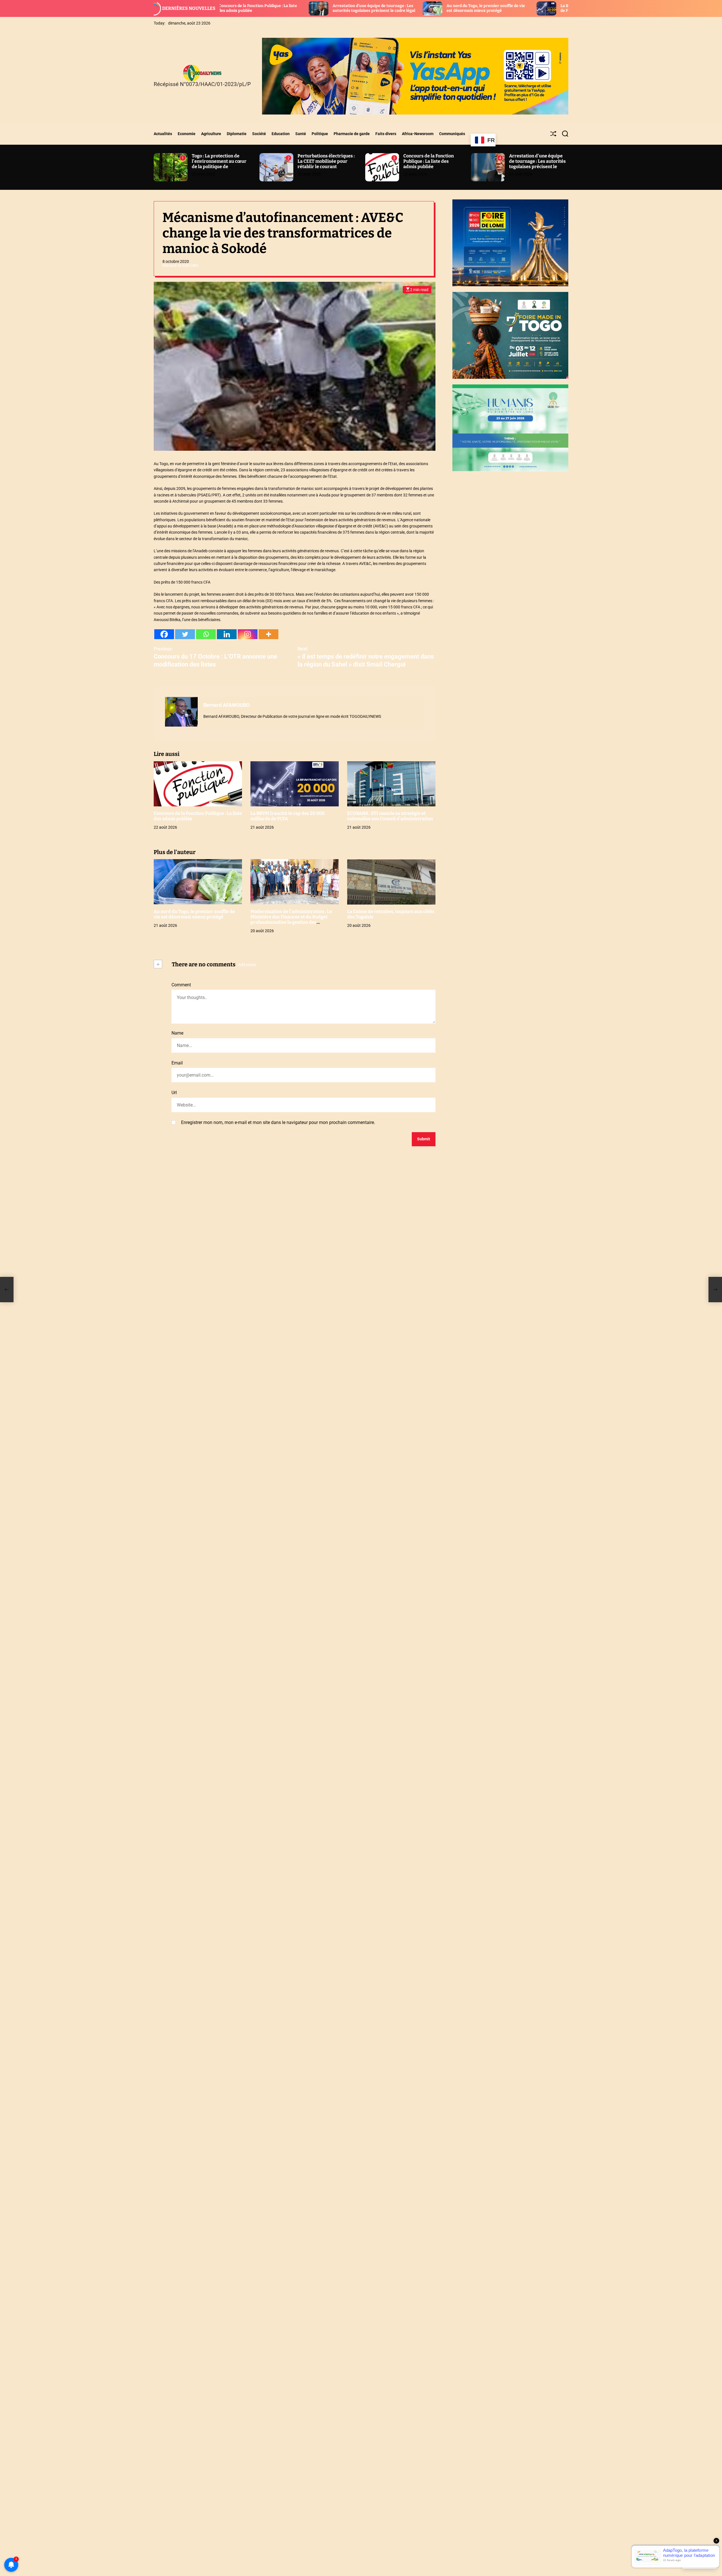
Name (177, 1033)
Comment (181, 985)
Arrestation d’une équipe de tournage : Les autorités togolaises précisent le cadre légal (226, 8)
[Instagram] (248, 634)
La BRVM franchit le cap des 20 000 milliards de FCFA (288, 816)
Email (177, 1063)
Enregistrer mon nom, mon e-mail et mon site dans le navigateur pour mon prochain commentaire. (278, 1122)
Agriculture (211, 134)
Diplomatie (237, 134)
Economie (187, 134)
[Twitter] (185, 634)
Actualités (163, 134)
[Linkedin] (227, 634)
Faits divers (386, 134)
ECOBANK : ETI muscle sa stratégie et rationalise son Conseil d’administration (564, 8)
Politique (320, 134)
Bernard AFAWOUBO (180, 265)
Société (259, 134)
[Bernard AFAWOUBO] (181, 712)
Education (281, 134)
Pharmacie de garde (352, 134)
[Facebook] (164, 634)
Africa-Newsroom (418, 134)
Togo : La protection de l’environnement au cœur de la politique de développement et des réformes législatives (219, 167)
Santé (301, 134)
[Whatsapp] (206, 634)
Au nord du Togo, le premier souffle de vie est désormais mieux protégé (338, 8)
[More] (268, 634)
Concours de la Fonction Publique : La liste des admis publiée (429, 161)
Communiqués (452, 134)
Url (174, 1093)
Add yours (247, 965)
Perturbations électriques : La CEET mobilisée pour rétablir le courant (326, 161)
